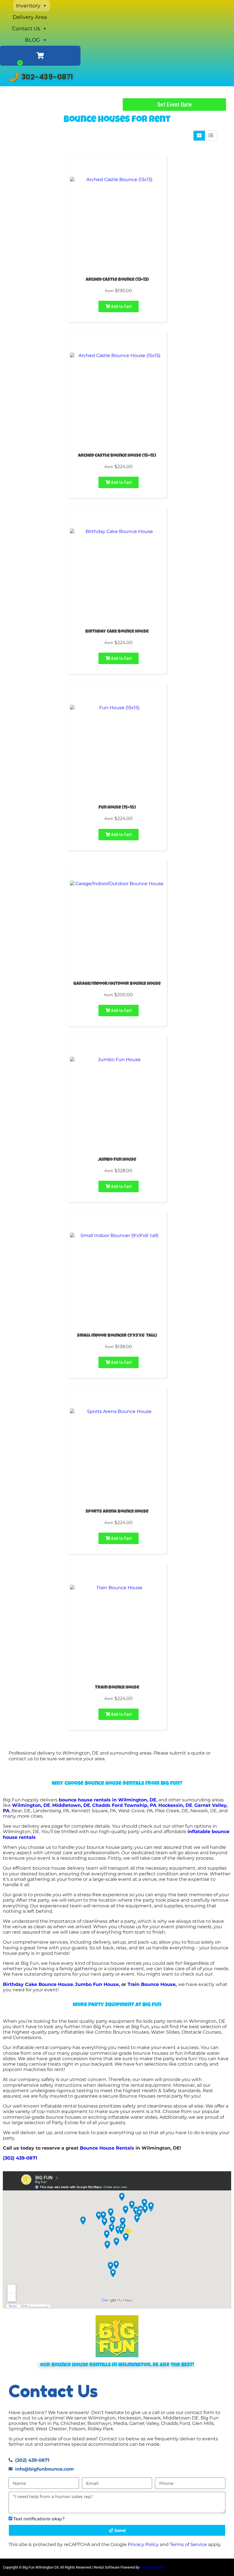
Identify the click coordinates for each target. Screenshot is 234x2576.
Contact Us (26, 29)
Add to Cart (121, 306)
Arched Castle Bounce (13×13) (117, 280)
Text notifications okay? (39, 2519)
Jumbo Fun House (117, 1160)
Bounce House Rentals (107, 2148)
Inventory (28, 6)
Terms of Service (188, 2544)
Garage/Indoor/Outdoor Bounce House (117, 984)
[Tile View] (199, 136)
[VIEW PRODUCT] (117, 167)
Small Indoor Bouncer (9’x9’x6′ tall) (117, 1336)
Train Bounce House (117, 1688)
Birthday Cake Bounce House (117, 632)
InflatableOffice (153, 2567)
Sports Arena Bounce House (117, 1512)
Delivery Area (30, 17)
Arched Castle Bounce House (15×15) (117, 456)
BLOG (33, 40)
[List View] (211, 136)
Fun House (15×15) (117, 808)
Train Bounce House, (153, 1984)
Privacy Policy (143, 2544)
